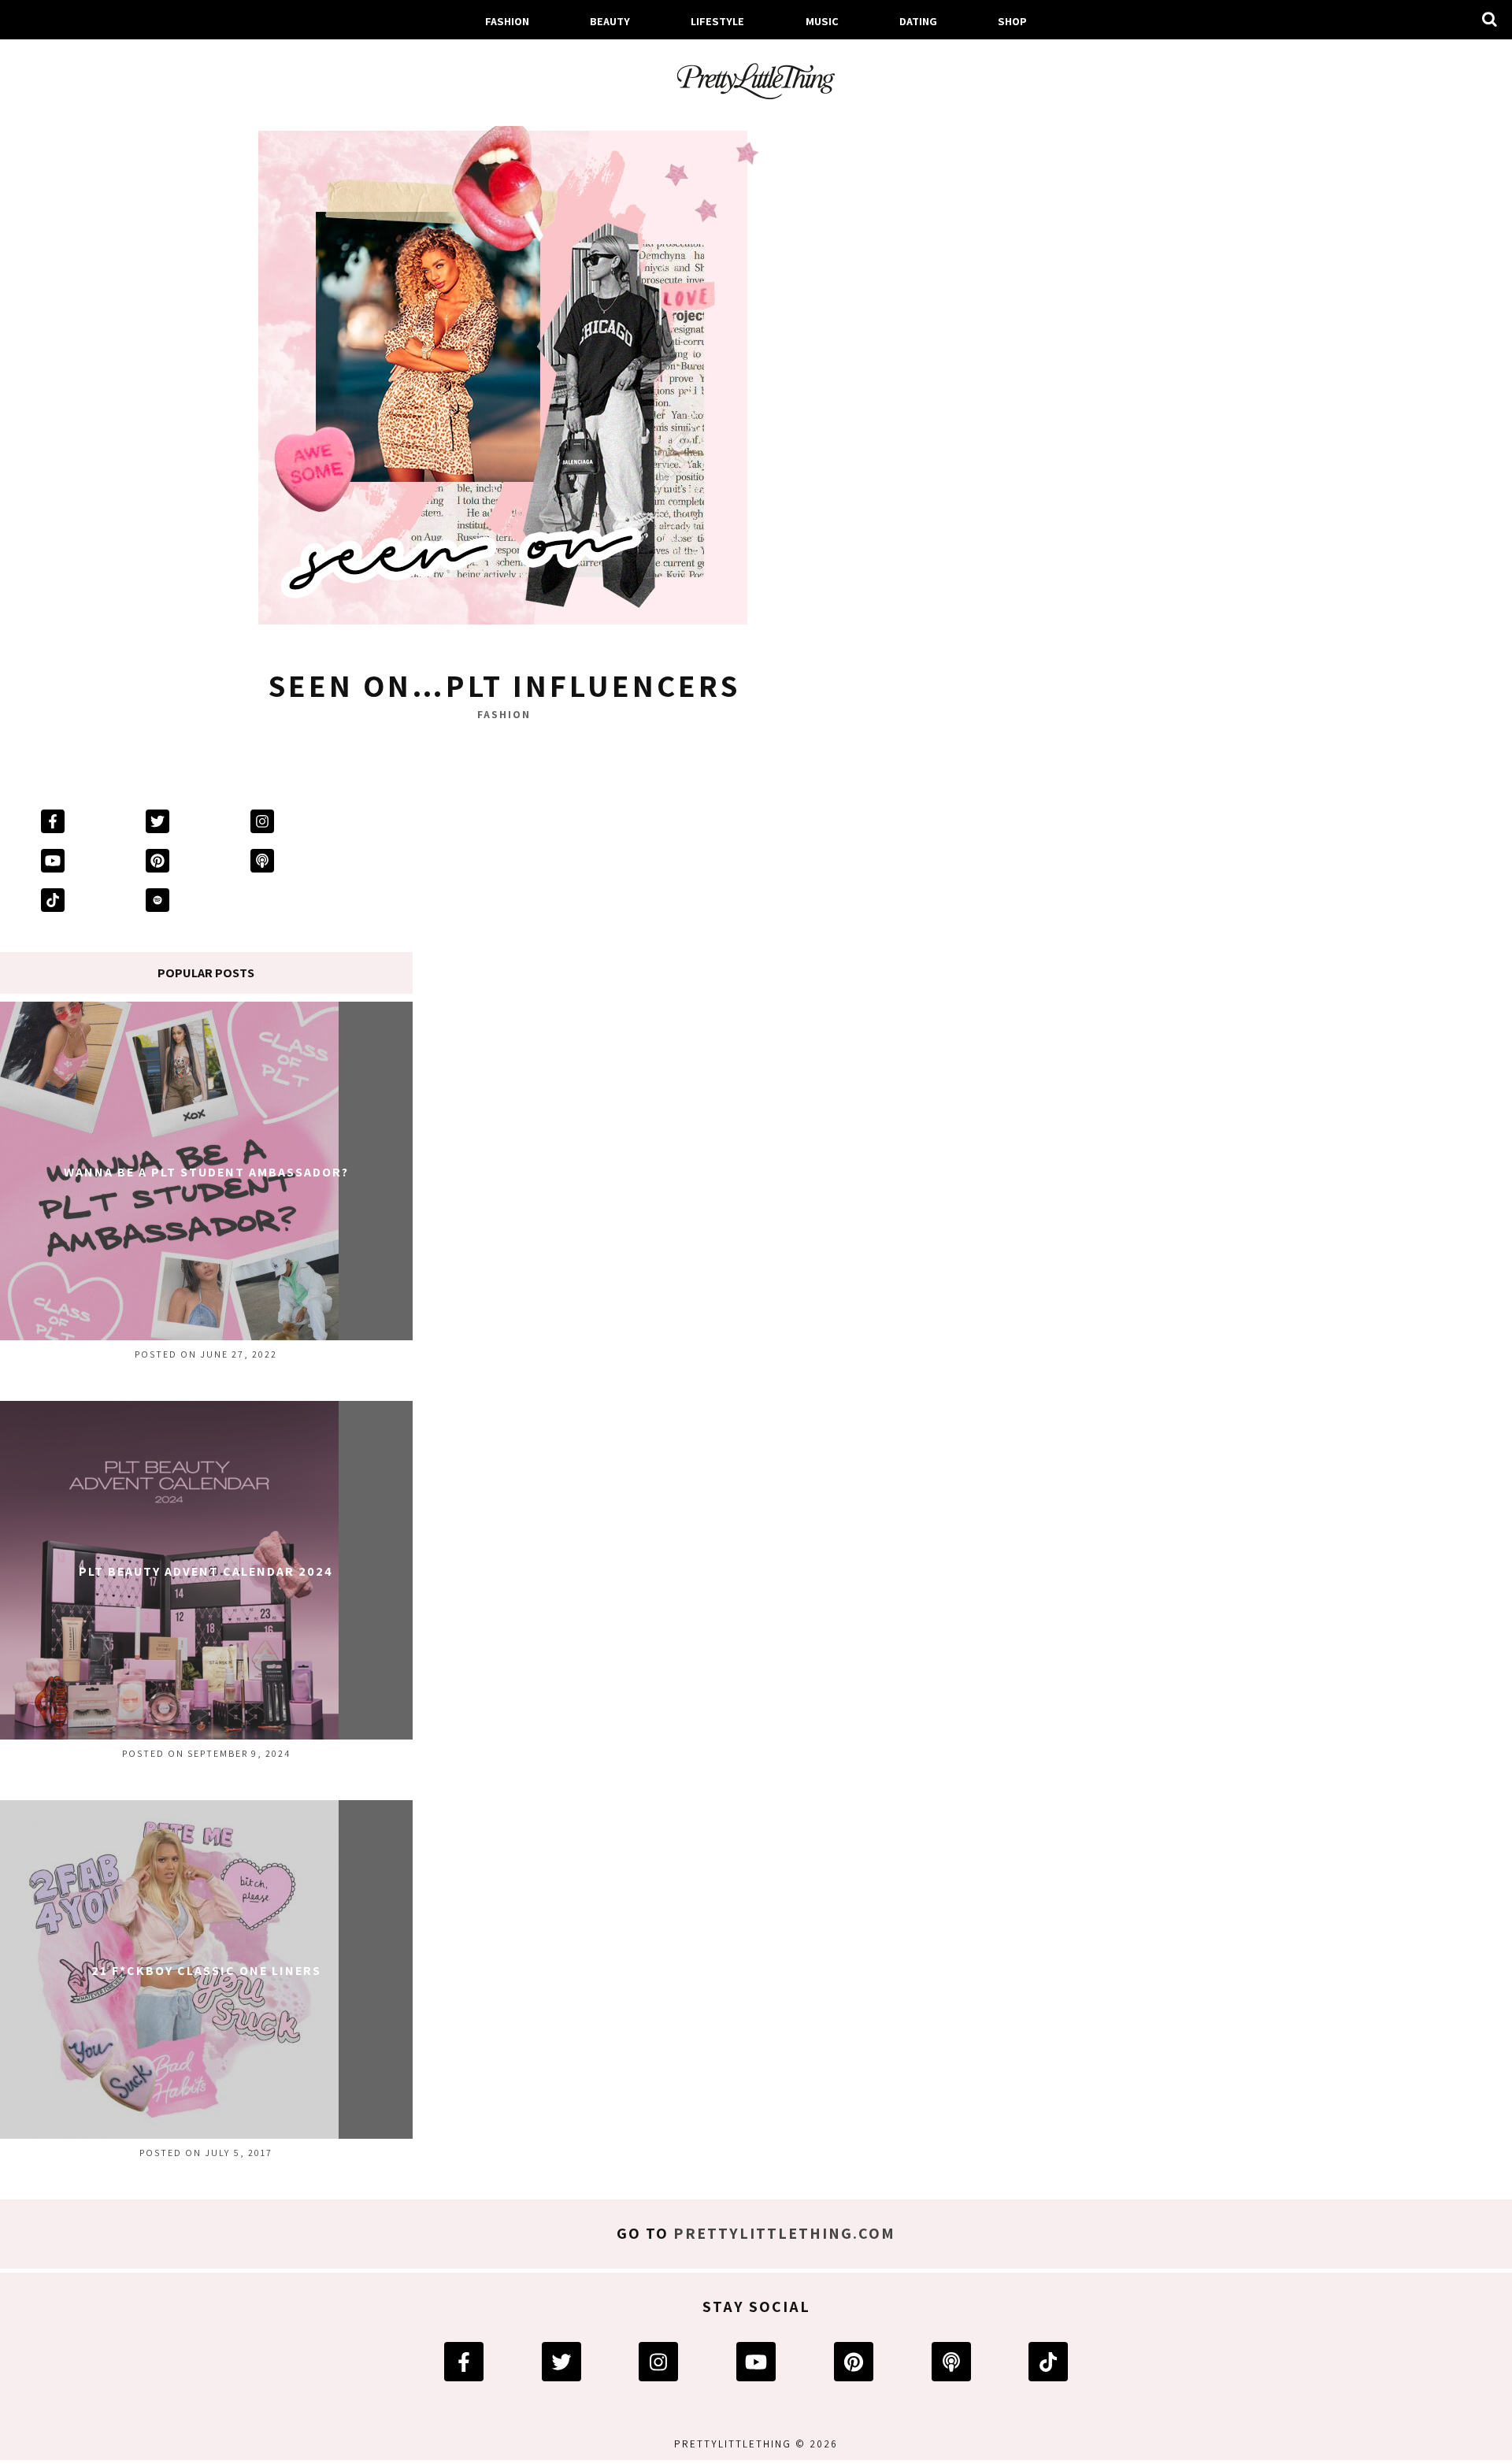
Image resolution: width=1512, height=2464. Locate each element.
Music (822, 21)
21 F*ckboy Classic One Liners (206, 1971)
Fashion (507, 21)
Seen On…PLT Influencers (504, 685)
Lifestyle (717, 21)
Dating (918, 21)
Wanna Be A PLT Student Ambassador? (206, 1172)
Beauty (610, 21)
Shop (1012, 21)
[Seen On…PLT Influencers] (504, 383)
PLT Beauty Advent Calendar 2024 (206, 1571)
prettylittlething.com (784, 2233)
